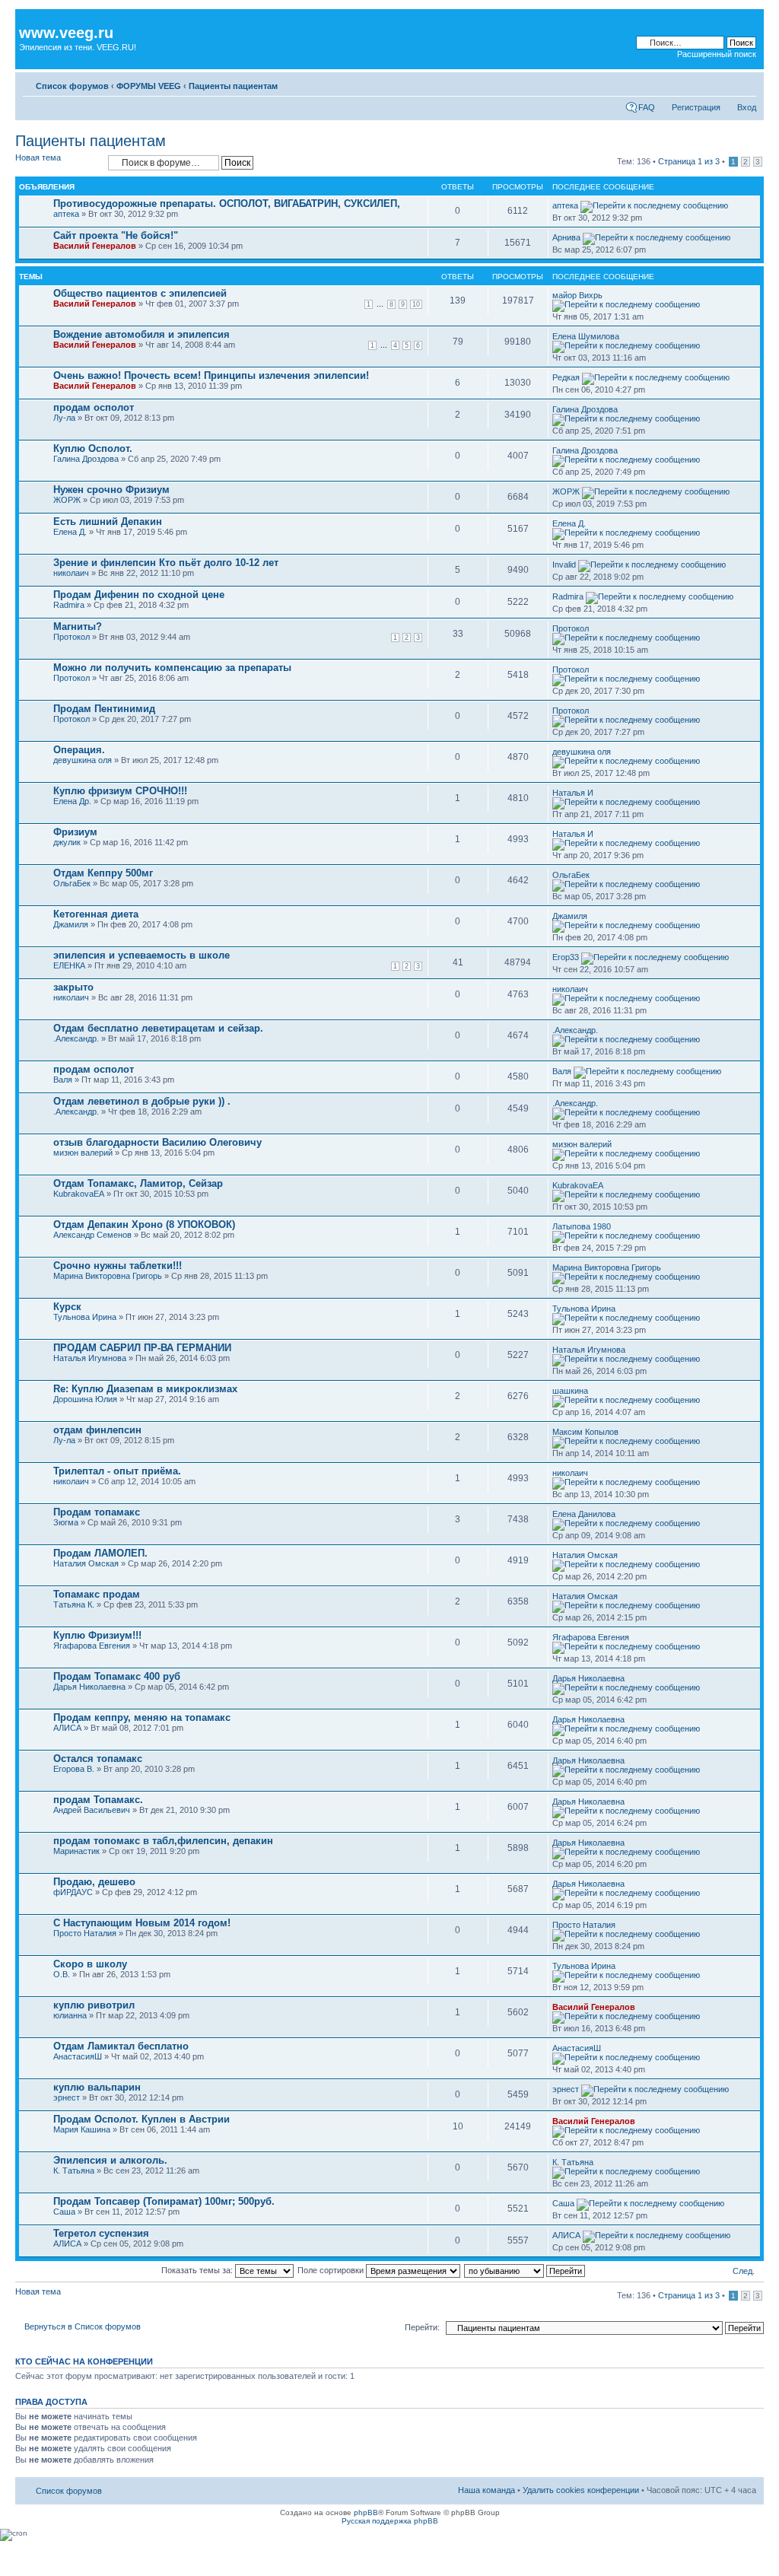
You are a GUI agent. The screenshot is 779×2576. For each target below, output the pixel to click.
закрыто (73, 987)
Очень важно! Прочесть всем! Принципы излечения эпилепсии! (211, 375)
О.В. (62, 1974)
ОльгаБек (72, 883)
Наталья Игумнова (90, 1358)
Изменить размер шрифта (745, 83)
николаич (71, 573)
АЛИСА (67, 1728)
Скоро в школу (90, 1964)
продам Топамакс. (98, 1800)
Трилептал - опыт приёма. (117, 1471)
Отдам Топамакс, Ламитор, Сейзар (138, 1183)
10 (416, 304)
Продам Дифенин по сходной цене (139, 595)
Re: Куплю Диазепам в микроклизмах (145, 1389)
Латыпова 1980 (582, 1226)
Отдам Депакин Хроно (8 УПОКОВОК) (144, 1224)
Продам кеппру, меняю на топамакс (142, 1717)
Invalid (564, 564)
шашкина (570, 1391)
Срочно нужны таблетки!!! (118, 1266)
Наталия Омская (86, 1563)
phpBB (366, 2512)
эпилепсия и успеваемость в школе (141, 955)
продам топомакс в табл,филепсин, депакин (163, 1841)
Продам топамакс (97, 1512)
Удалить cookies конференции (581, 2490)
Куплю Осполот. (93, 448)
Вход (747, 107)
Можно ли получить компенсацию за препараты (172, 668)
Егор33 (566, 957)
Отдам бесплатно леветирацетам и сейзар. (158, 1028)
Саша (64, 2212)
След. (744, 2271)
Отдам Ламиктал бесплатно (121, 2046)
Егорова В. (74, 1769)
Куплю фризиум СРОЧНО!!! (120, 791)
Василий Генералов (95, 246)
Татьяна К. (74, 1604)
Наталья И (573, 793)
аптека (66, 214)
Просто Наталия (85, 1933)
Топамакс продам (97, 1594)
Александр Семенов (92, 1235)
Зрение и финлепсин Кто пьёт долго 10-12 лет (166, 563)
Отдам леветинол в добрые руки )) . (142, 1101)
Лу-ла (64, 418)
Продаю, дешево (94, 1882)
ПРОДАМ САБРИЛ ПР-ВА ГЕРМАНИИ (142, 1348)
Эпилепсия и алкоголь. (110, 2160)
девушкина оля (83, 760)
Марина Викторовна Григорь (108, 1276)
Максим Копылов (585, 1432)
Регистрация (696, 107)
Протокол (72, 637)
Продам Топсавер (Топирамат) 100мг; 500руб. (164, 2201)
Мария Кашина (82, 2129)
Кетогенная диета (96, 914)
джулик (67, 842)
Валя (63, 1080)
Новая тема (38, 157)
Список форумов (72, 86)
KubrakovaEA (79, 1194)
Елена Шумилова (586, 336)
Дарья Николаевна (89, 1687)
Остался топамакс (98, 1759)
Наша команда (486, 2490)
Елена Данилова (584, 1514)
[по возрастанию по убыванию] (525, 2270)
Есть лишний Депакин (108, 522)
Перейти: (422, 2327)
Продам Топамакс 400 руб (117, 1676)
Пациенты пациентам (233, 86)
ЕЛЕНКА (69, 965)
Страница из (689, 161)
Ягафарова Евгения (92, 1646)
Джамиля (71, 924)
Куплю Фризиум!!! (97, 1635)
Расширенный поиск (717, 54)
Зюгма (66, 1522)
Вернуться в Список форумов (83, 2326)
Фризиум (75, 832)
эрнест (67, 2097)
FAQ (647, 107)
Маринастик (76, 1851)
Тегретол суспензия (101, 2233)
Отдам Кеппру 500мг (103, 873)
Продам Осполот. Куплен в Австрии (141, 2119)
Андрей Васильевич (92, 1810)
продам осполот (94, 407)
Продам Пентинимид (104, 709)
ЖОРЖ (67, 500)
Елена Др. (72, 801)
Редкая (566, 377)
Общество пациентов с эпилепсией (140, 293)
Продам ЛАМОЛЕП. (100, 1553)
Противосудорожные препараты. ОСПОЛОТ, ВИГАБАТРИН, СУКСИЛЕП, (227, 204)
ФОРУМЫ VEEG (149, 86)
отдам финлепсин (97, 1430)
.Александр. (76, 1038)
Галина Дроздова (585, 409)
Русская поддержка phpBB (390, 2521)
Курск (67, 1307)
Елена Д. (70, 532)
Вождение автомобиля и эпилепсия (141, 334)
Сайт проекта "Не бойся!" (116, 235)
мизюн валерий (83, 1153)
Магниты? (78, 627)
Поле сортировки (332, 2270)
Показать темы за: (198, 2270)
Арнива (566, 237)
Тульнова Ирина (85, 1317)
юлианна (70, 2015)
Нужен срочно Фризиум (111, 490)
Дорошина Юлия (85, 1399)
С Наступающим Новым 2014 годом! (142, 1923)
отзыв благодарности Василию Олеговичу (157, 1142)
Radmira (69, 605)
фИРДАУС (73, 1892)
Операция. (79, 750)
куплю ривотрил (94, 2005)
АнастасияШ (78, 2056)
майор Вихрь (577, 295)
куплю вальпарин (97, 2087)
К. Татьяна (74, 2171)
